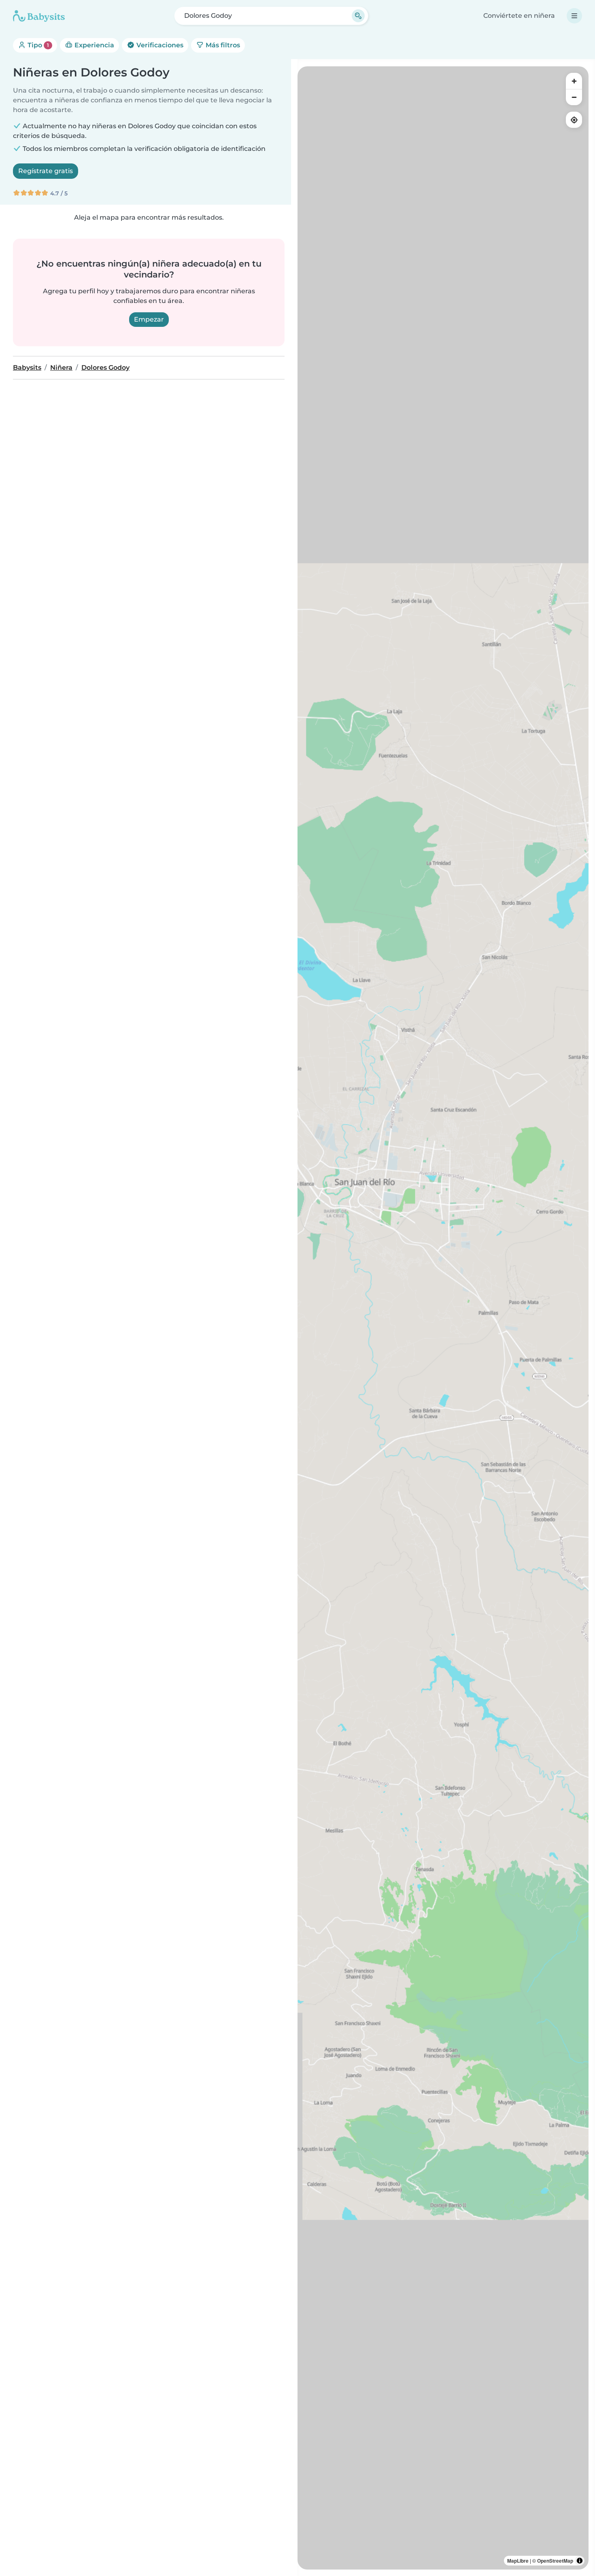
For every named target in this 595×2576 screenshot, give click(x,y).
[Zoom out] (574, 97)
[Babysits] (39, 16)
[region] (443, 1318)
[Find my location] (574, 120)
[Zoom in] (574, 81)
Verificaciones (159, 45)
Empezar (149, 319)
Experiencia (93, 45)
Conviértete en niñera (519, 16)
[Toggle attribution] (580, 2561)
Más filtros (222, 45)
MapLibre (518, 2561)
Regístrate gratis (46, 171)
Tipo (37, 45)
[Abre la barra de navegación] (574, 16)
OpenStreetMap (555, 2561)
